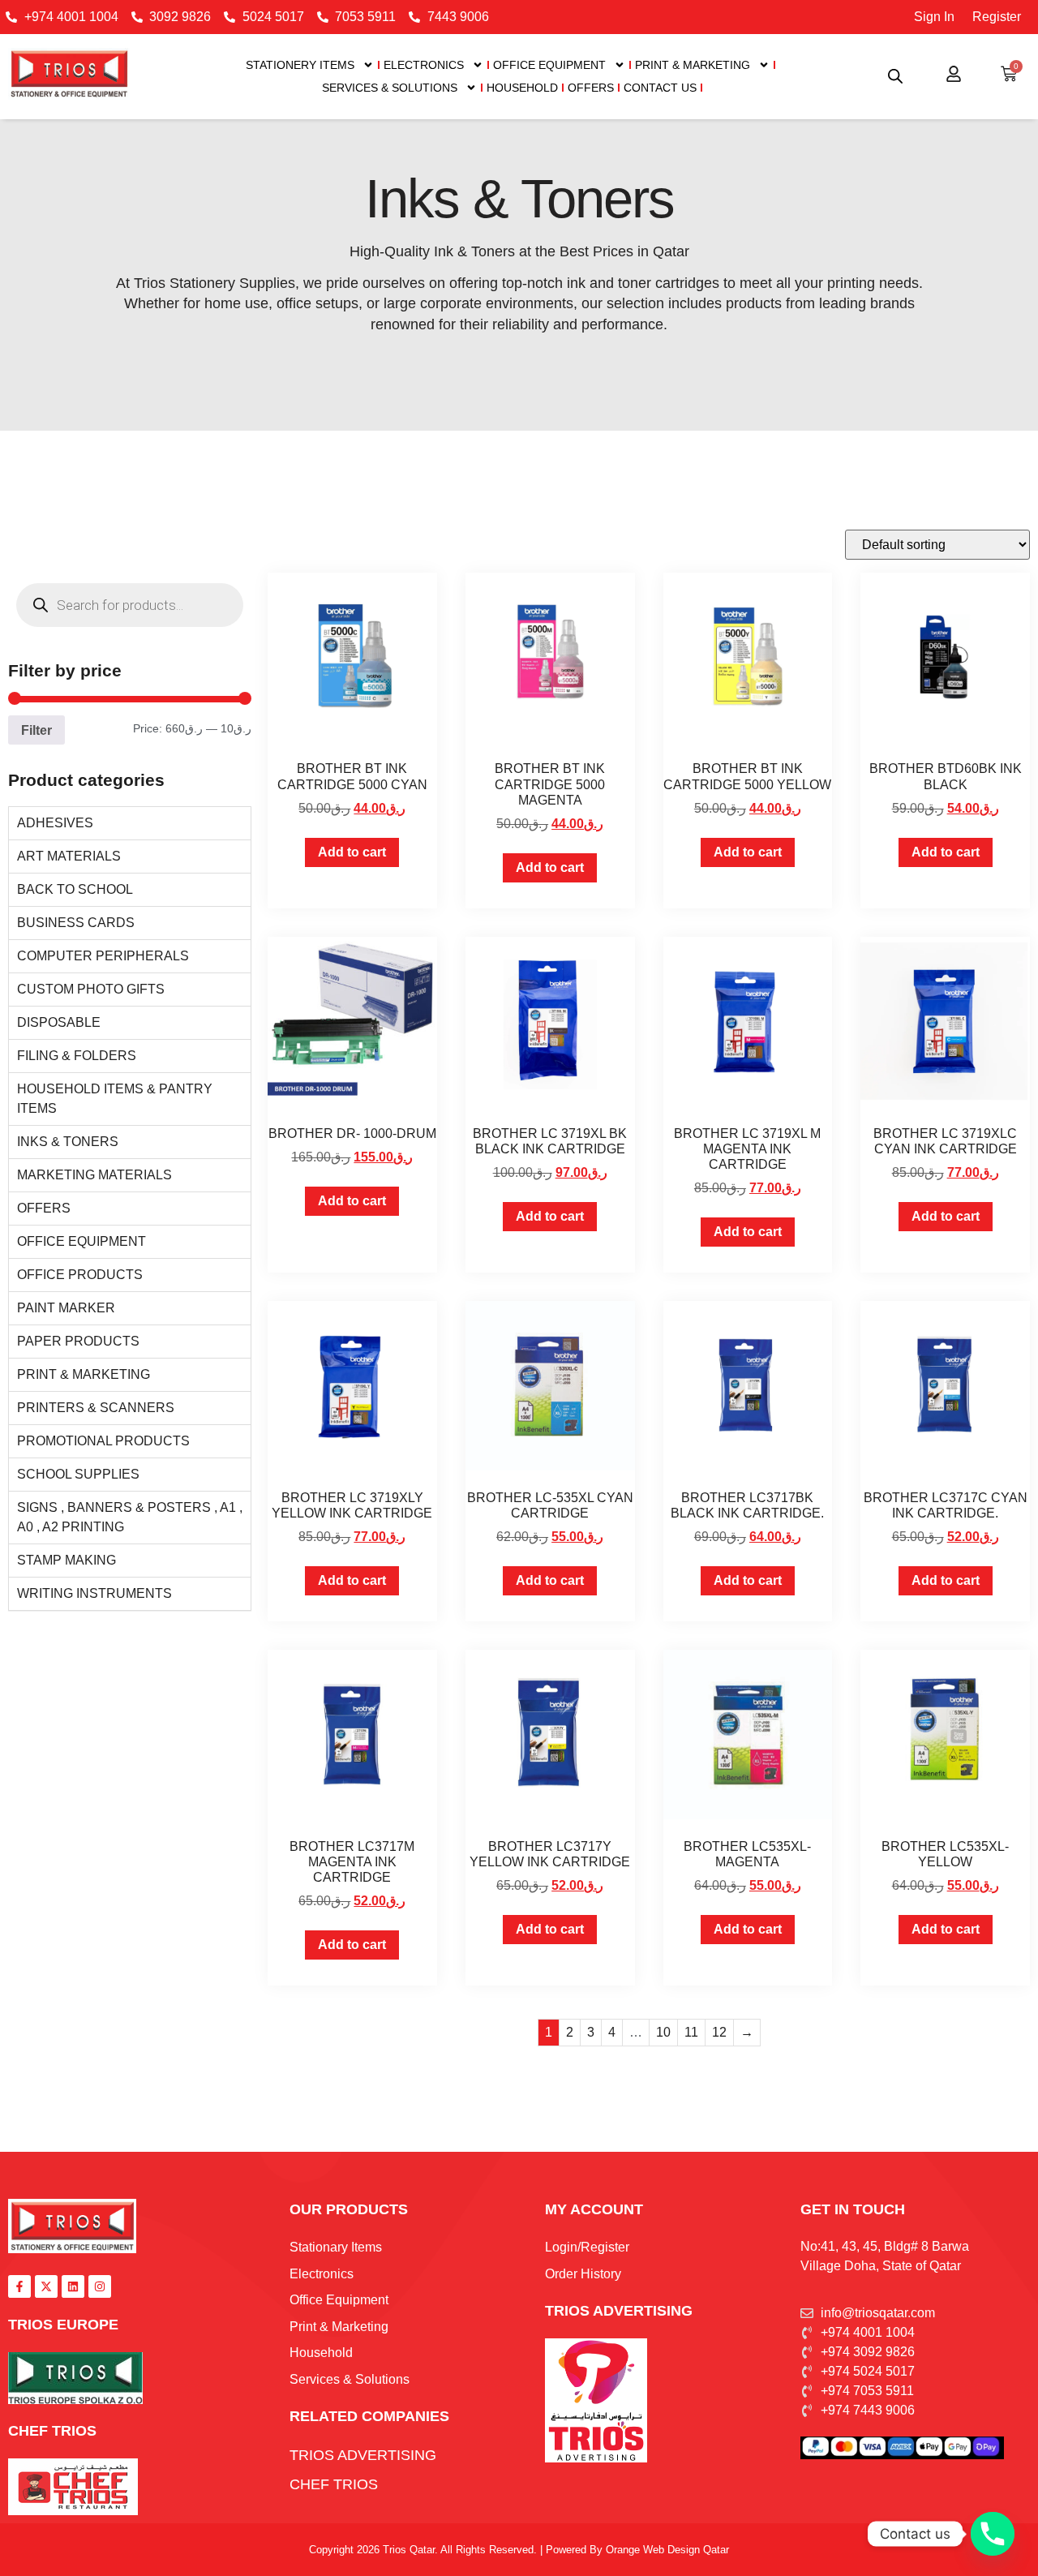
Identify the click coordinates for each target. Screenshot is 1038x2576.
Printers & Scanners (96, 1408)
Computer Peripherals (103, 956)
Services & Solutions (390, 88)
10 (663, 2032)
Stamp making (66, 1560)
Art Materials (69, 856)
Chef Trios (52, 2431)
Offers (591, 88)
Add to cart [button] (352, 852)
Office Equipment (549, 65)
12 (719, 2032)
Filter (36, 730)
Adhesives (55, 823)
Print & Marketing (693, 65)
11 (691, 2032)
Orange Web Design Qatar (667, 2550)
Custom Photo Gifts (91, 989)
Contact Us (660, 88)
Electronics (424, 65)
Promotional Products (103, 1441)
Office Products (80, 1275)
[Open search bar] (895, 76)
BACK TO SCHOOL (75, 889)
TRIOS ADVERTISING (619, 2311)
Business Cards (76, 923)
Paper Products (78, 1341)
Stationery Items (300, 65)
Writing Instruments (94, 1593)
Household (522, 88)
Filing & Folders (77, 1056)
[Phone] (993, 2534)
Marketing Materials (94, 1175)
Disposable (59, 1022)
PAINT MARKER (66, 1308)
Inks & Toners (68, 1142)
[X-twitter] (46, 2286)
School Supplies (78, 1474)
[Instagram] (100, 2286)
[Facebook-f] (19, 2286)
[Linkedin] (73, 2286)
